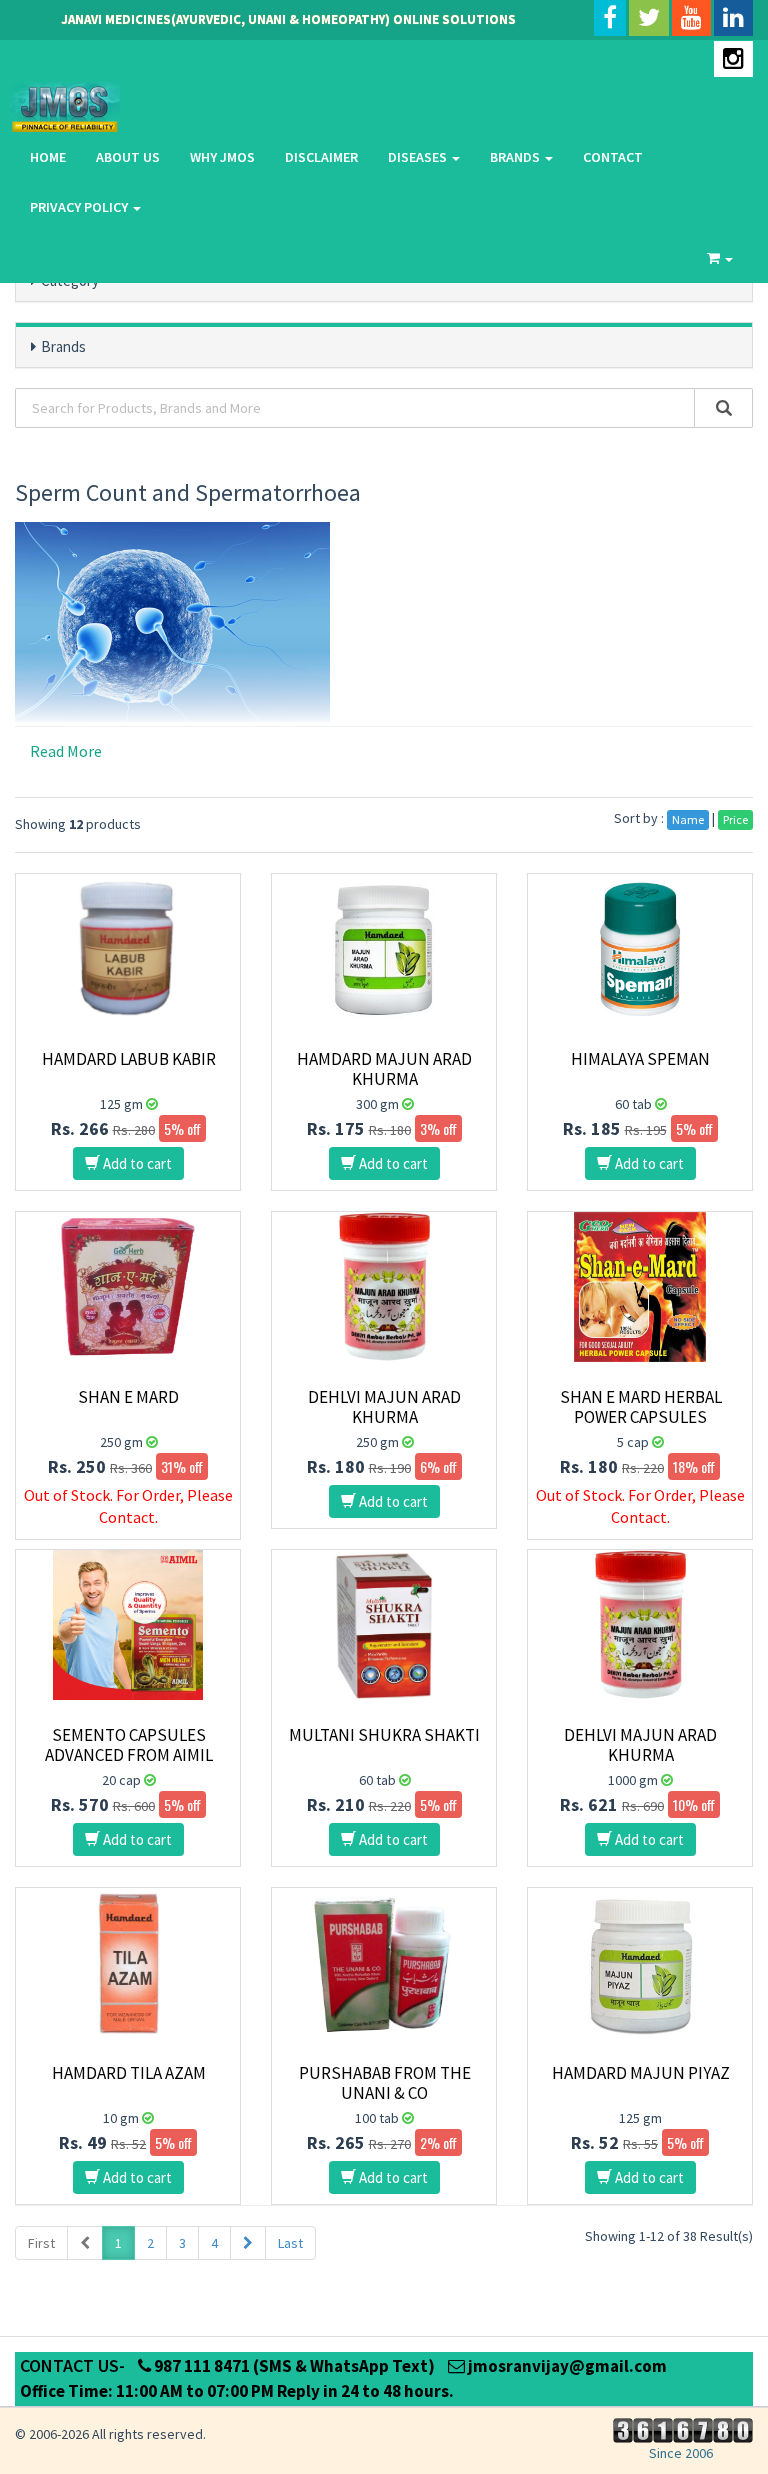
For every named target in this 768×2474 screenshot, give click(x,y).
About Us (128, 157)
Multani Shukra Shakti (384, 1735)
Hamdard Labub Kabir (129, 1059)
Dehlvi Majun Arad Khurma (384, 1407)
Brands (516, 157)
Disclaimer (321, 157)
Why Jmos (222, 157)
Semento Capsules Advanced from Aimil (129, 1745)
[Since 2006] (680, 2429)
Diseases (419, 157)
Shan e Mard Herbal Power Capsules (641, 1407)
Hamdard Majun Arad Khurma (384, 1069)
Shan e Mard (128, 1397)
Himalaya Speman (640, 1059)
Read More (66, 751)
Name (688, 819)
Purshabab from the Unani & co (385, 2083)
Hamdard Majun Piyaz (641, 2073)
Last (290, 2243)
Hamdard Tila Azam (129, 2073)
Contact (613, 157)
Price (735, 819)
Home (48, 157)
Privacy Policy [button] (80, 207)
